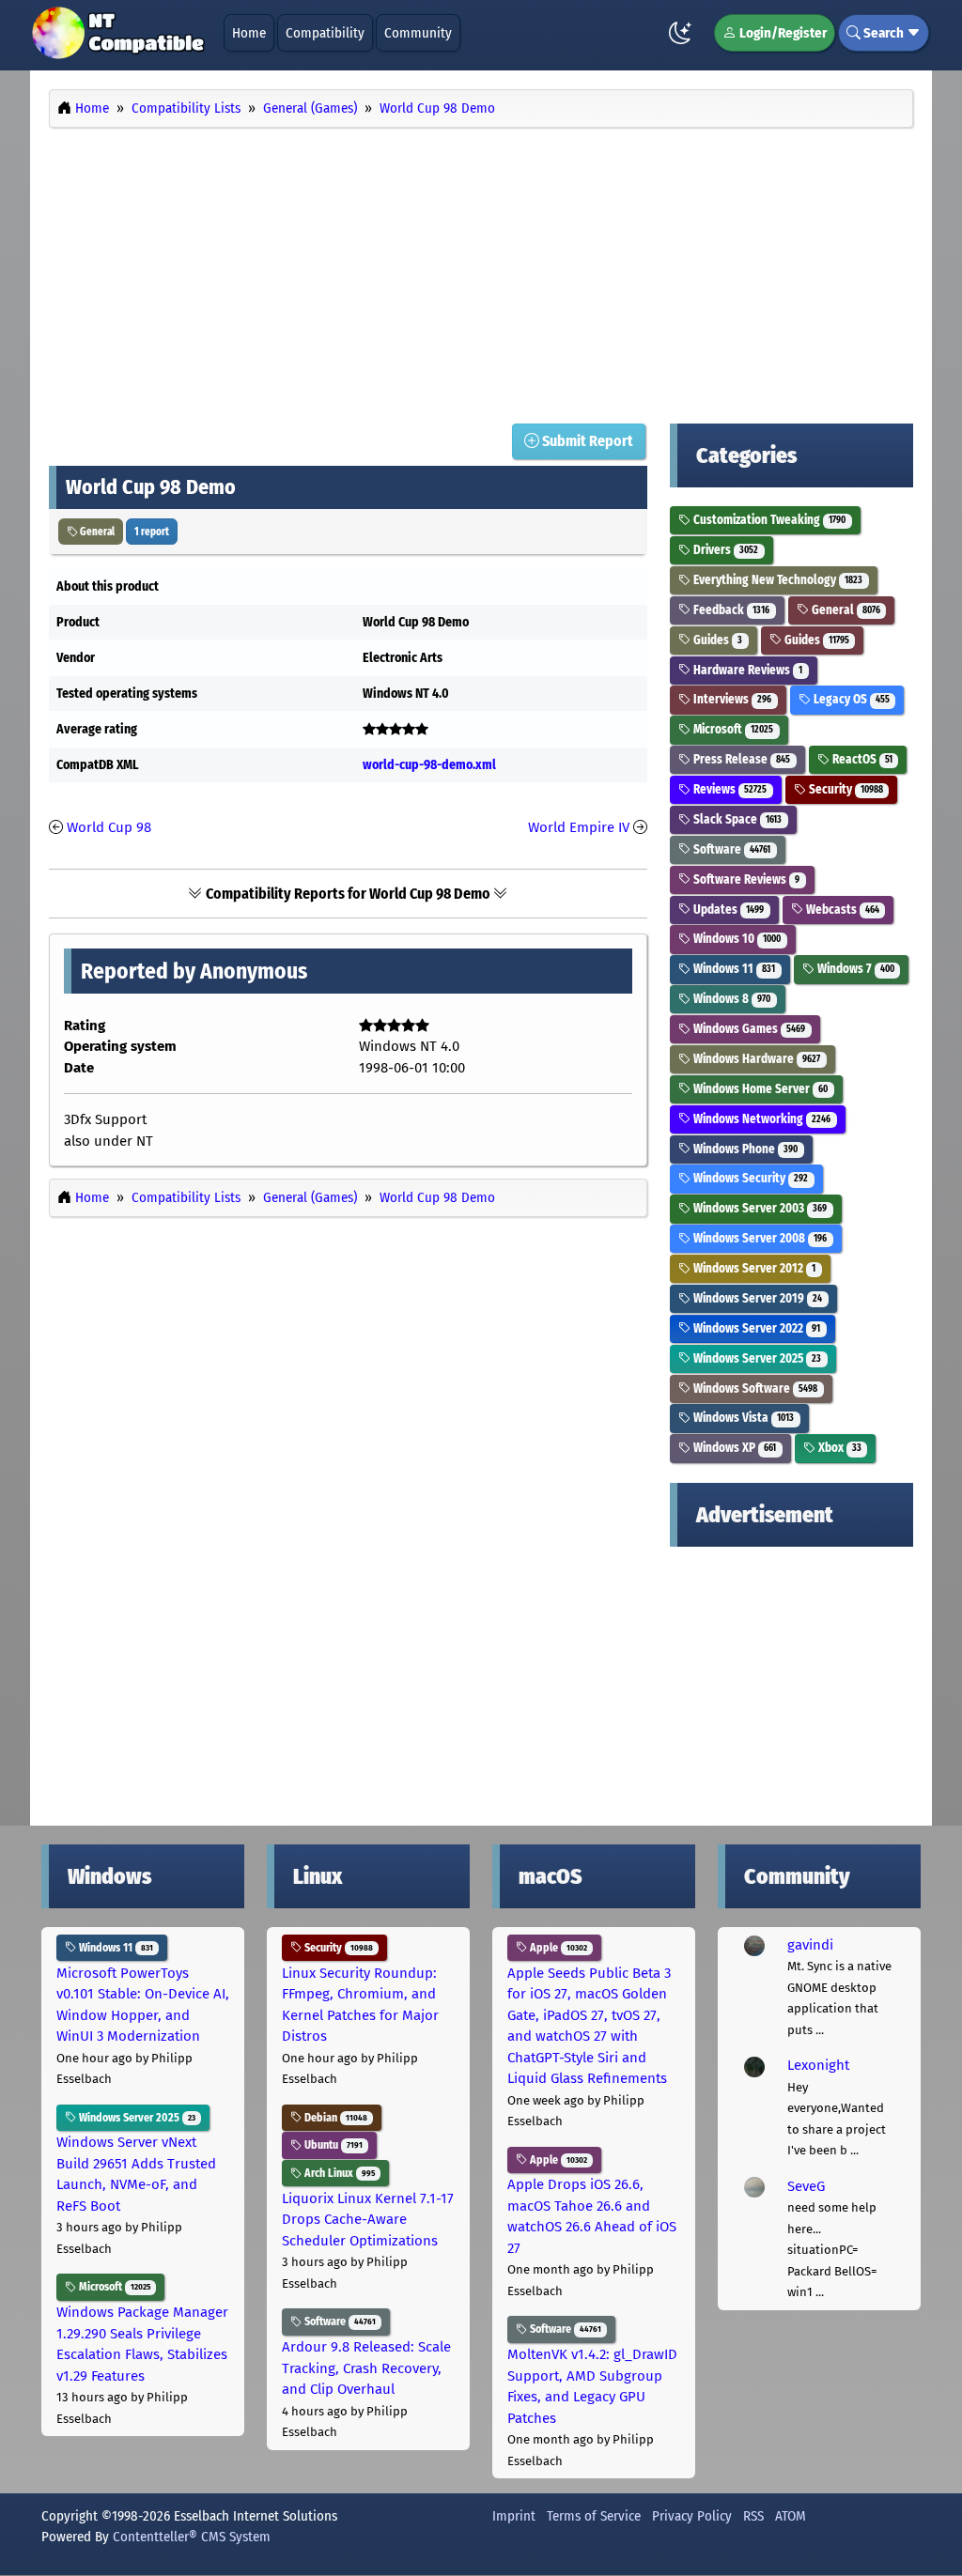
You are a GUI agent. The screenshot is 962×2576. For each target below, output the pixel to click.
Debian (334, 2118)
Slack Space (736, 819)
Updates (727, 910)
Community (418, 33)
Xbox (838, 1448)
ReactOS (861, 759)
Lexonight (818, 2065)
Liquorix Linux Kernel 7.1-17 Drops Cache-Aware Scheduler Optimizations (368, 2220)
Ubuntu (332, 2145)
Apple (557, 1948)
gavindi (810, 1945)
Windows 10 (736, 939)
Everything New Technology (776, 580)
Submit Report (586, 441)
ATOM (791, 2516)
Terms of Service (594, 2516)
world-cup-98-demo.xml (429, 765)
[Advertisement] (481, 270)
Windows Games (748, 1029)
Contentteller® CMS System (192, 2537)
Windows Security (749, 1178)
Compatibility (325, 33)
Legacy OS (850, 699)
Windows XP (733, 1448)
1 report (152, 532)
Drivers (724, 550)
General (96, 532)
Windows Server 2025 (756, 1358)
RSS (753, 2516)
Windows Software (754, 1388)
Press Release (740, 759)
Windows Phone (744, 1149)
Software (730, 849)
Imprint (514, 2516)
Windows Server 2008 (759, 1238)
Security (845, 789)
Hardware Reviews (746, 670)
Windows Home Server (759, 1089)
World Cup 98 (109, 827)
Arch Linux (338, 2173)
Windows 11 (733, 969)
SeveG (806, 2186)
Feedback (730, 610)
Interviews (731, 699)
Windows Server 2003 (759, 1208)
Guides (716, 640)
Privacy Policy (692, 2516)
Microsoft (732, 729)
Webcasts (841, 910)
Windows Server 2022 (755, 1328)
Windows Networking (760, 1119)
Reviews (729, 789)
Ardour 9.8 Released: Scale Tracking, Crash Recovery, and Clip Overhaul (366, 2368)
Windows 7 (854, 969)
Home (249, 33)
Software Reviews (745, 879)
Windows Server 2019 (756, 1298)
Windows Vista (742, 1418)
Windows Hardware (755, 1059)
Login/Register (782, 33)
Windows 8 (730, 999)
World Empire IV (579, 827)
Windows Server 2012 (753, 1268)
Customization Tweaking (768, 520)
